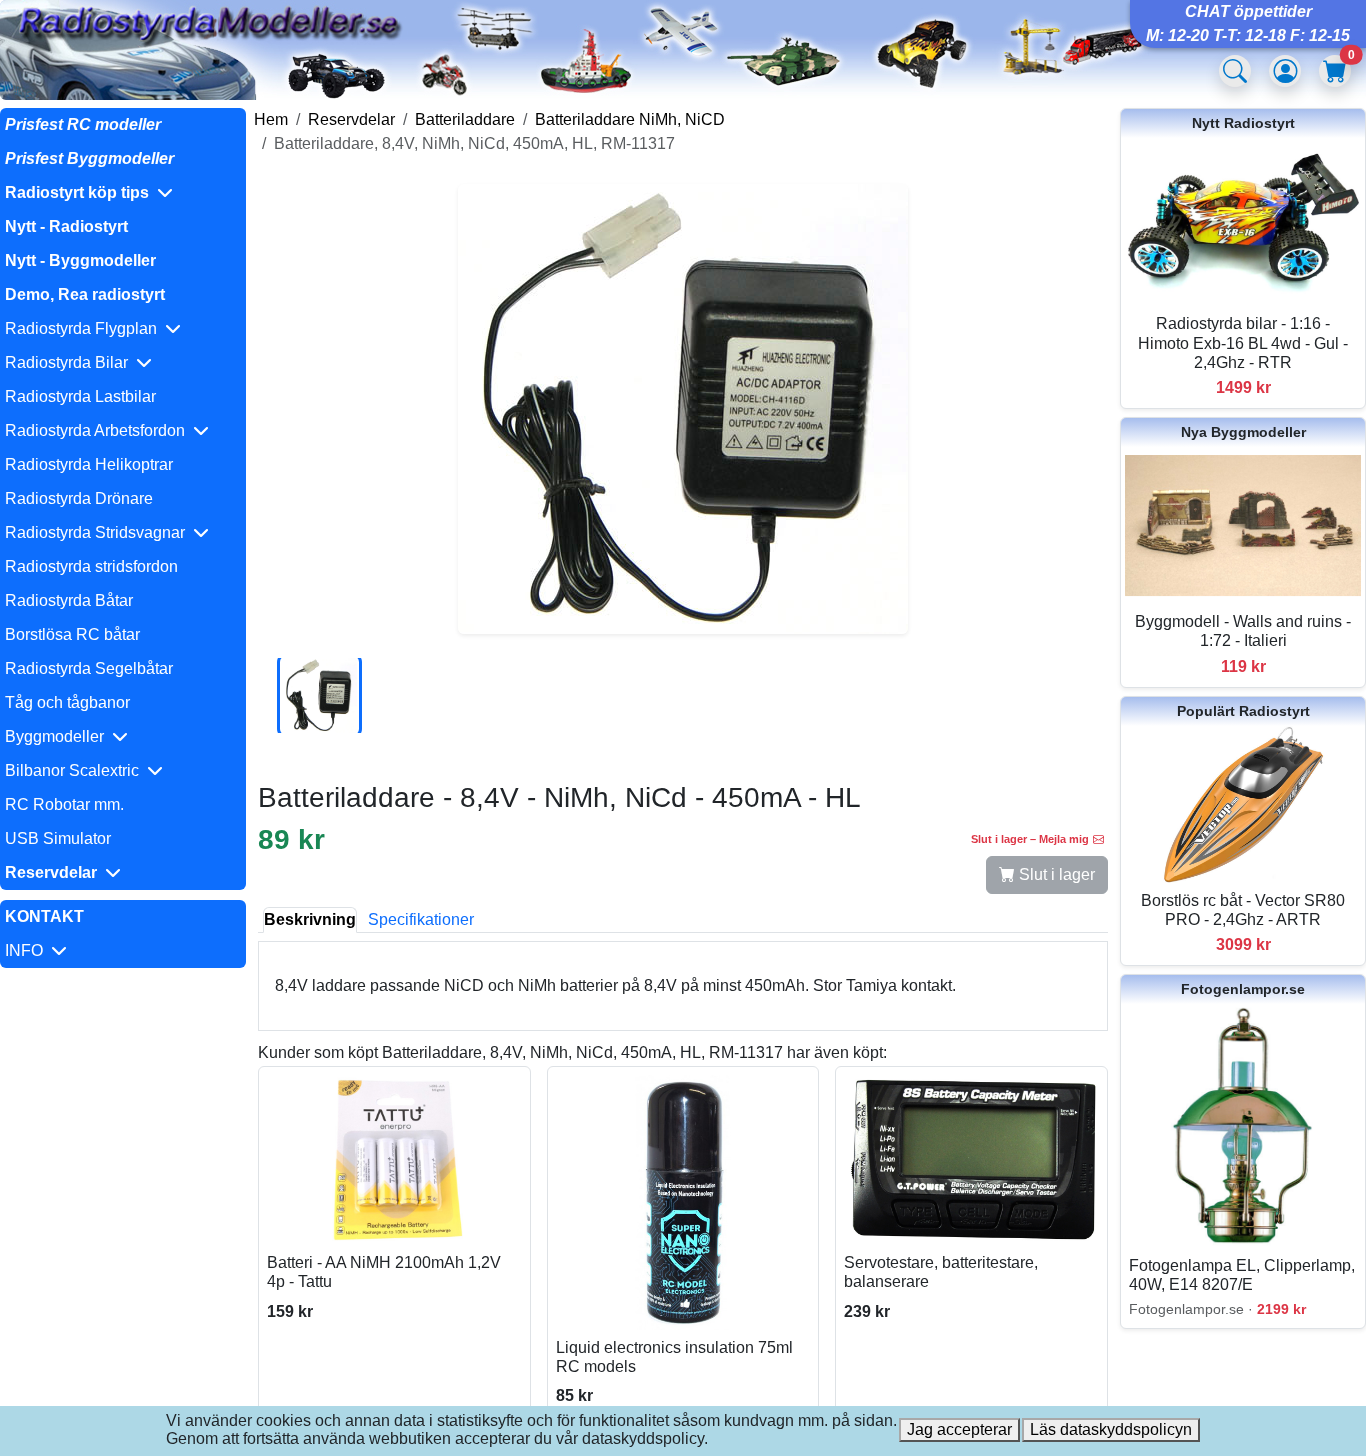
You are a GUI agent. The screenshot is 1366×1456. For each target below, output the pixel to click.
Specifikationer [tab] (421, 919)
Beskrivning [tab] (310, 919)
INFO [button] (28, 950)
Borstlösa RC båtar (72, 634)
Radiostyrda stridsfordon (91, 566)
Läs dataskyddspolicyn (1111, 1429)
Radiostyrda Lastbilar (80, 396)
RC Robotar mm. (64, 804)
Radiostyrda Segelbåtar (89, 668)
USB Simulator (58, 838)
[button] (123, 193)
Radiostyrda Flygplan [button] (85, 328)
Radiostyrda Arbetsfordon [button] (99, 430)
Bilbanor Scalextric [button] (76, 770)
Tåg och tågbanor (67, 702)
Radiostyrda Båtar (69, 600)
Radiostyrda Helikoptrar (89, 464)
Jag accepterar (959, 1429)
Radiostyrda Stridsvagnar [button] (99, 532)
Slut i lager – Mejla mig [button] (1030, 839)
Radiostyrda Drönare (79, 498)
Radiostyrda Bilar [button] (70, 362)
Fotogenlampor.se (1243, 989)
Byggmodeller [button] (58, 736)
